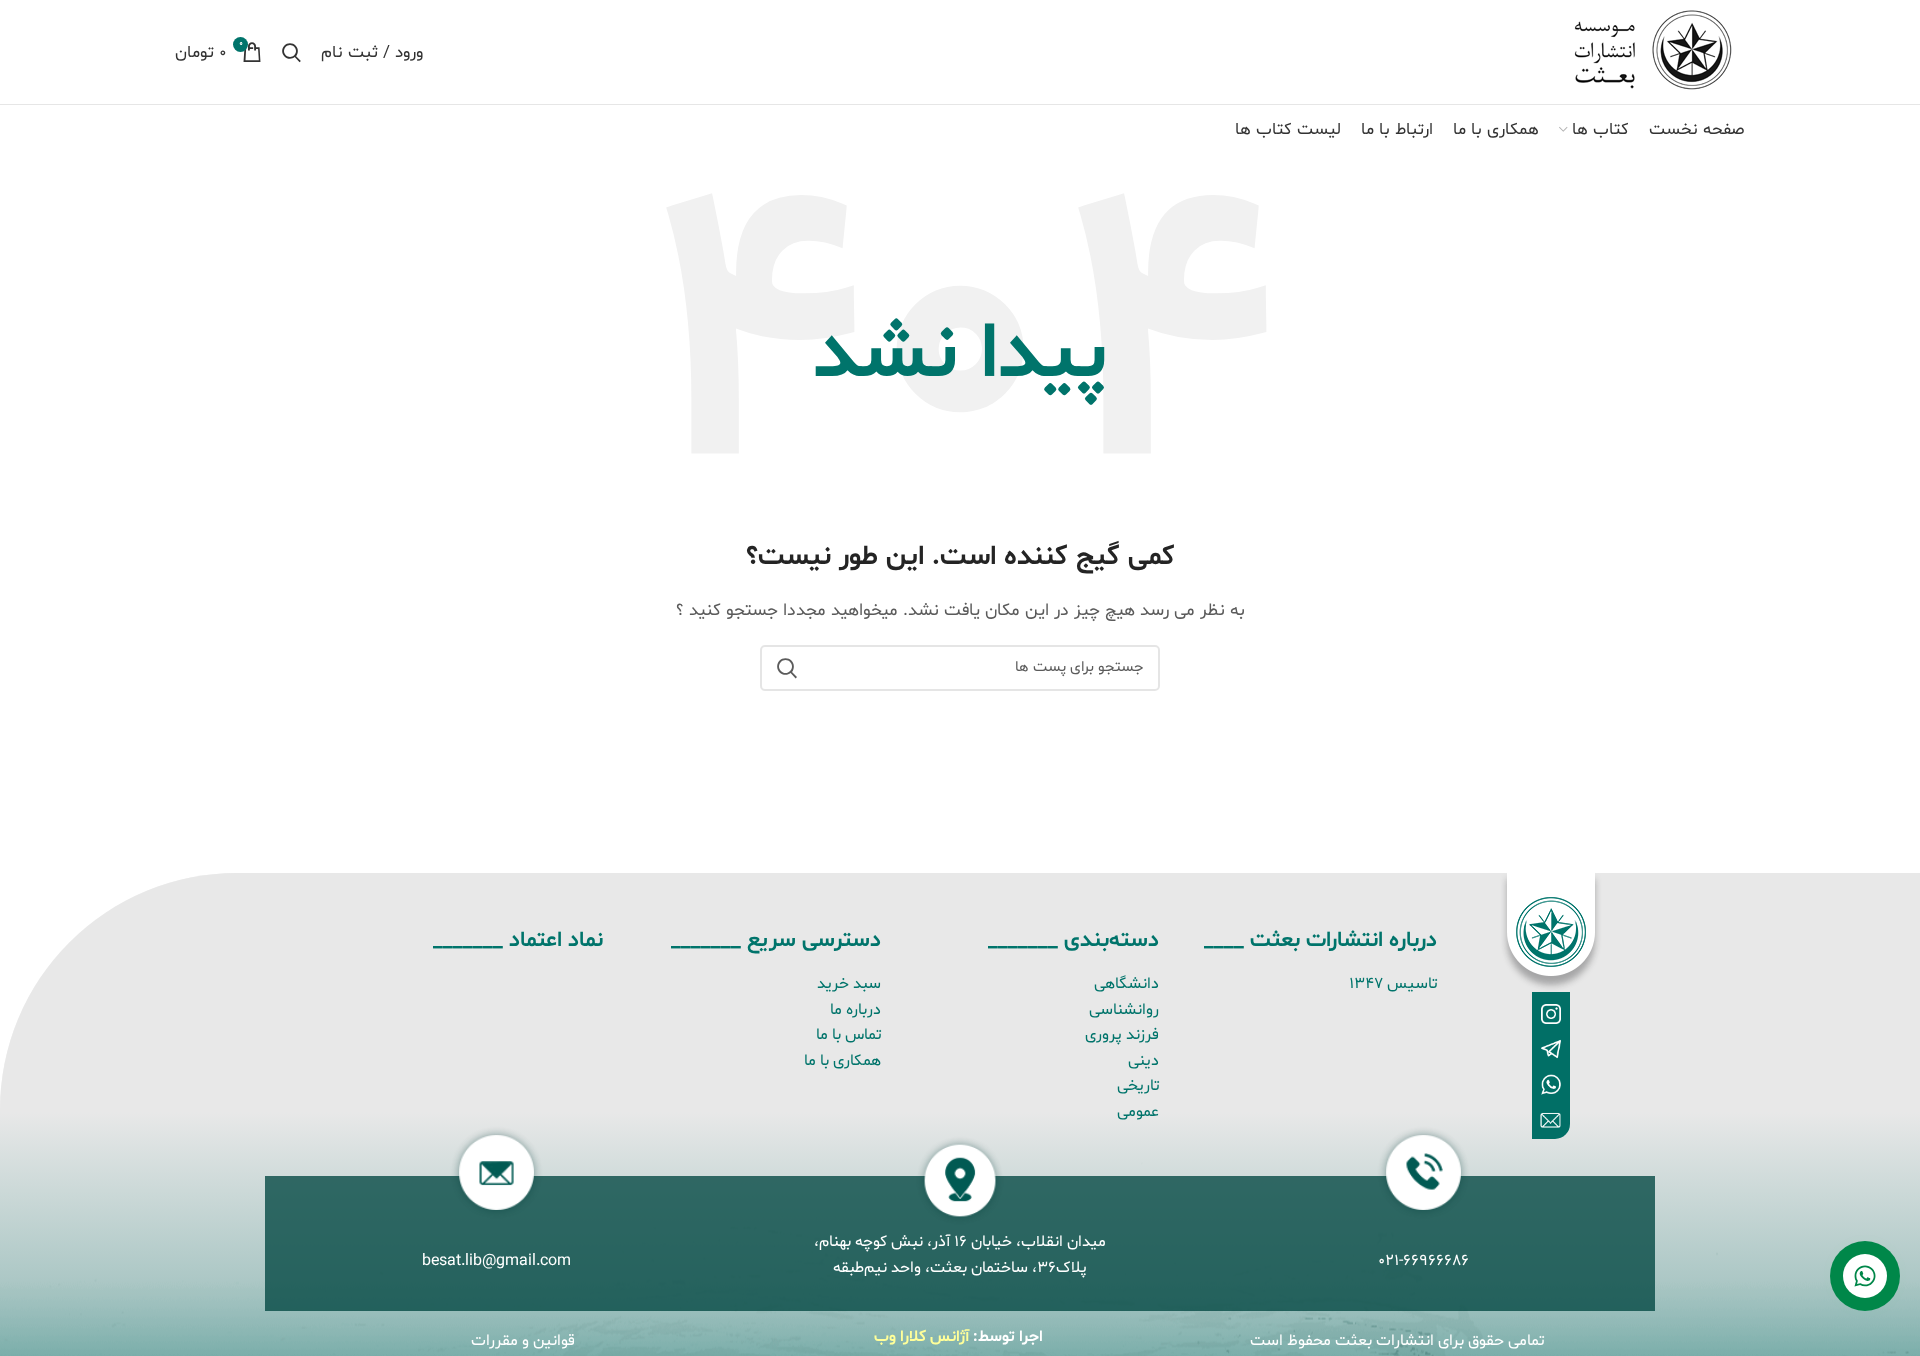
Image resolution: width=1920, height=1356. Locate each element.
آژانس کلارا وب (921, 1337)
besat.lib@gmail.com (496, 1261)
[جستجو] (291, 52)
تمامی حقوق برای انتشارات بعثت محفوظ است (1397, 1341)
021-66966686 (1423, 1261)
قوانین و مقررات (523, 1341)
